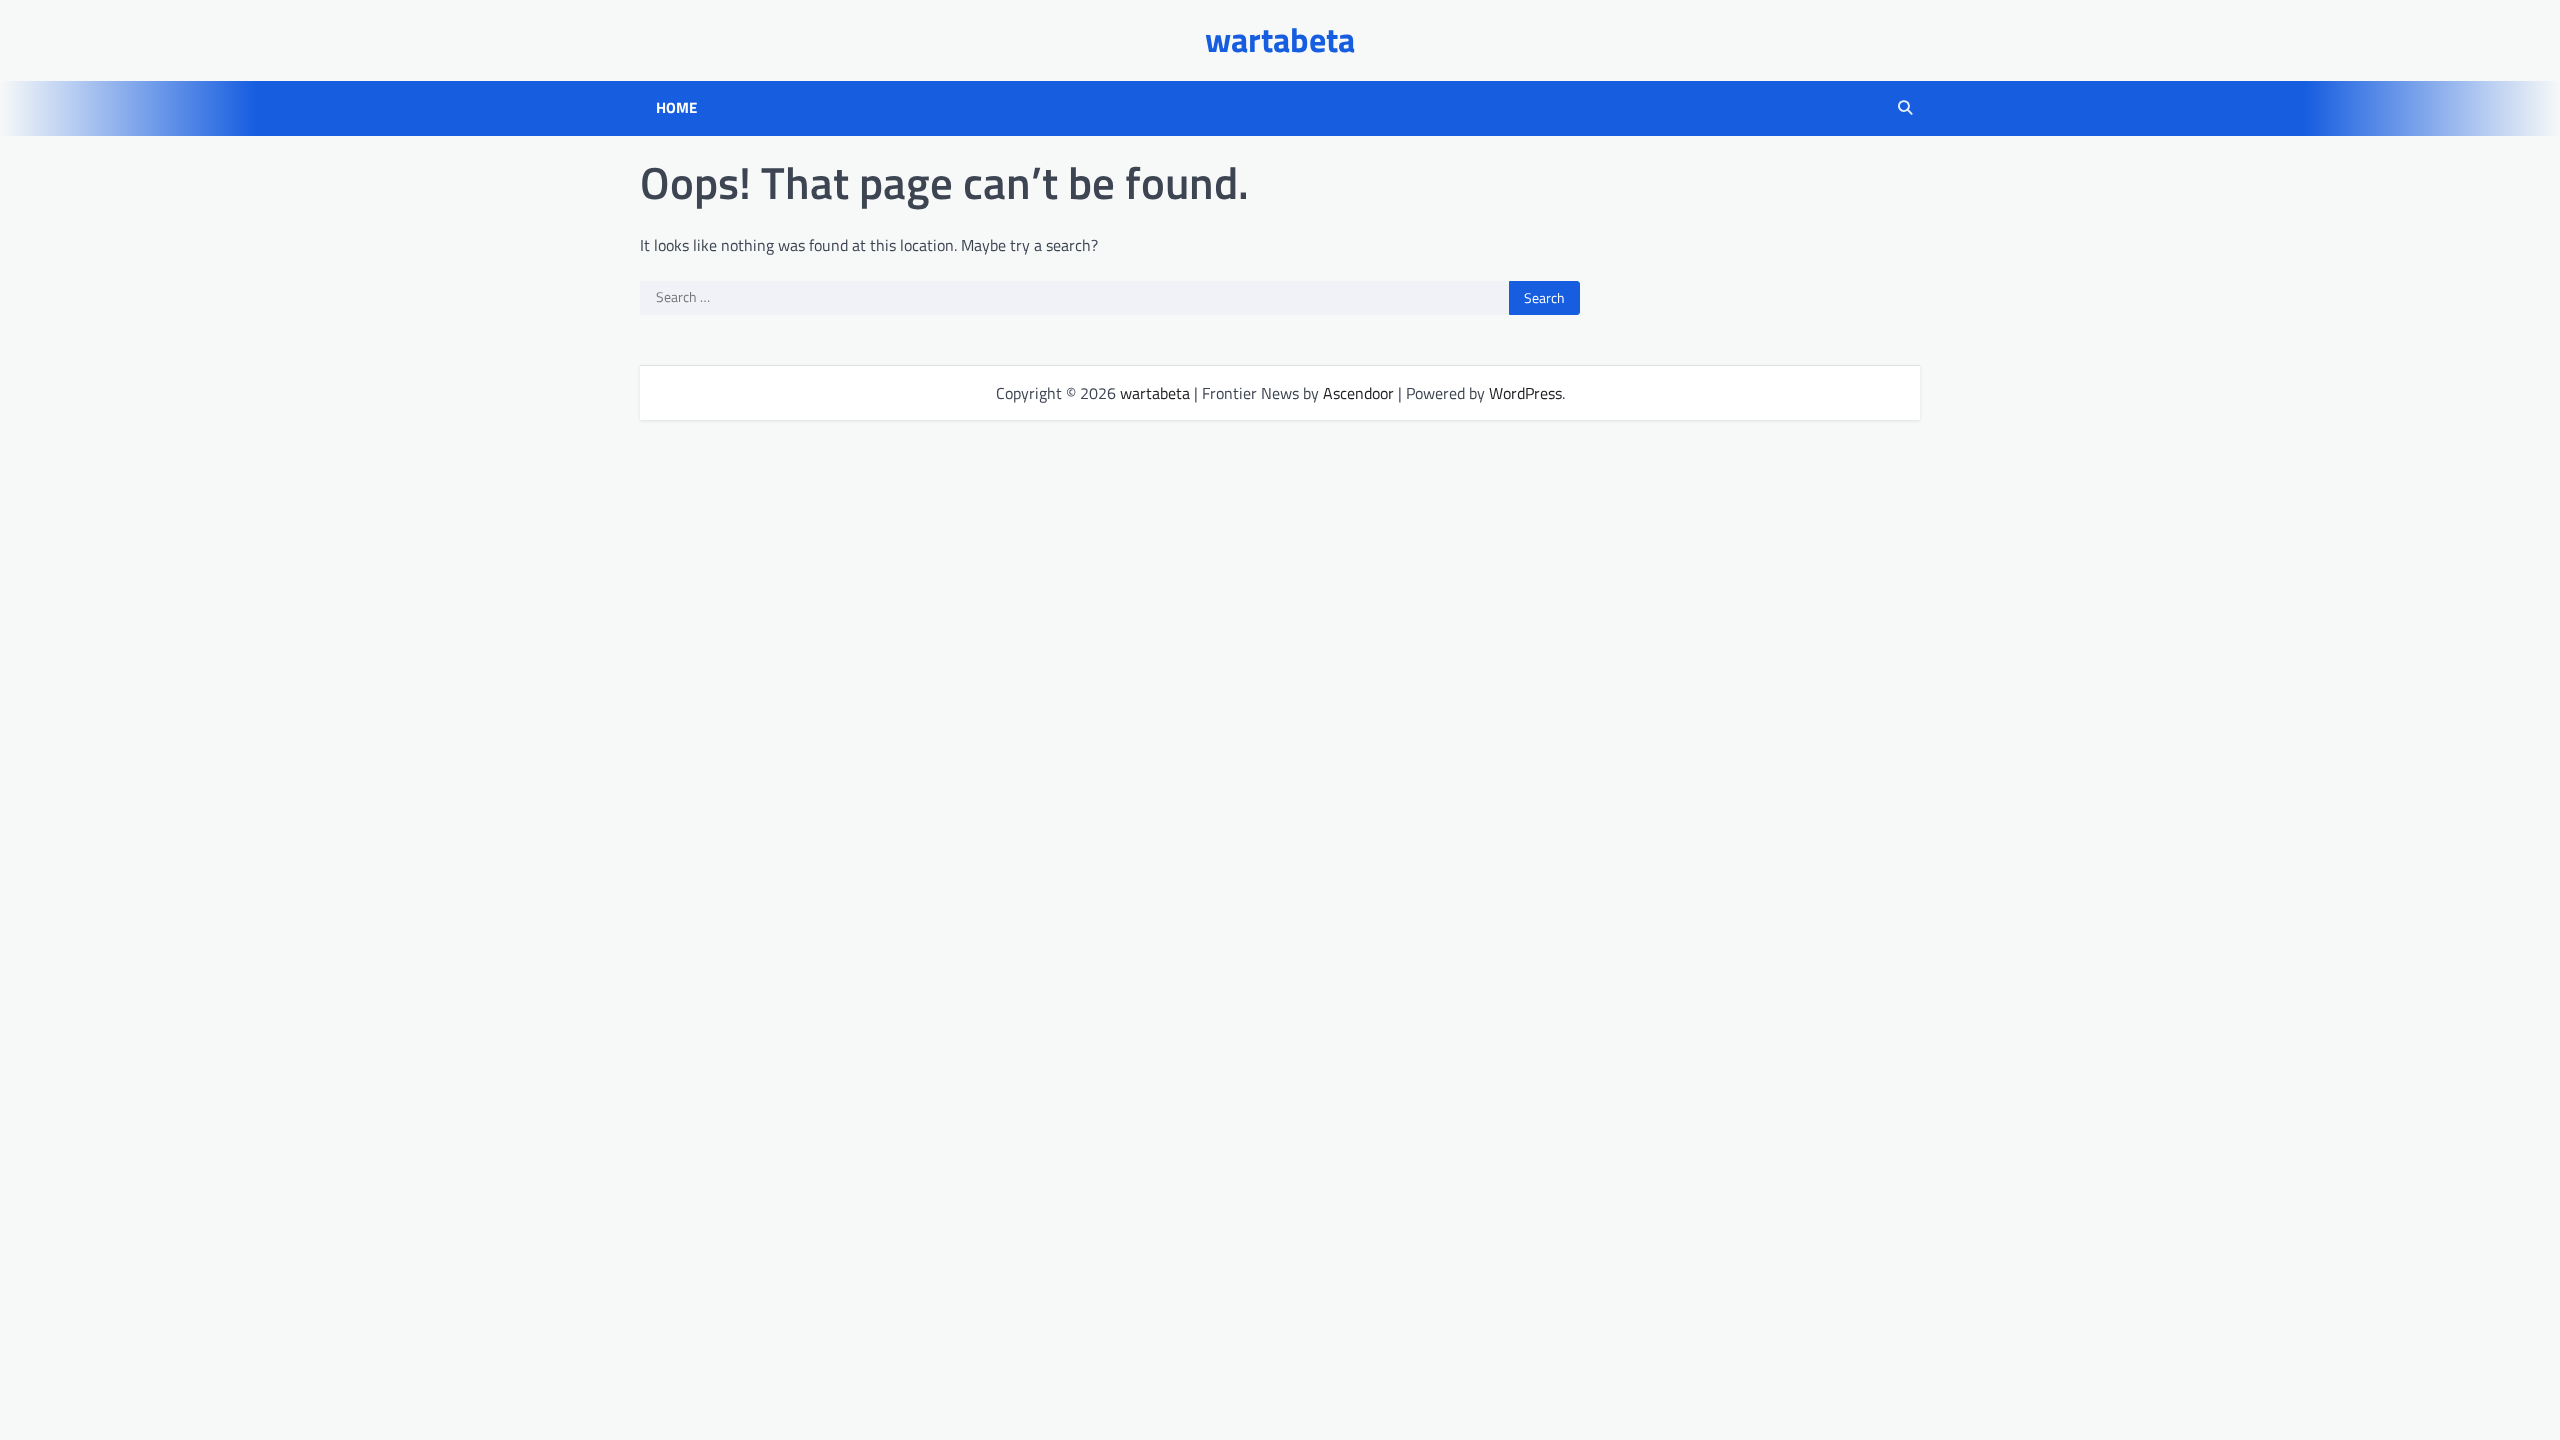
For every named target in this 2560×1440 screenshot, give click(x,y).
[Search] (1905, 108)
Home (676, 108)
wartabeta (1280, 39)
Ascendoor (1358, 393)
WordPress (1525, 393)
